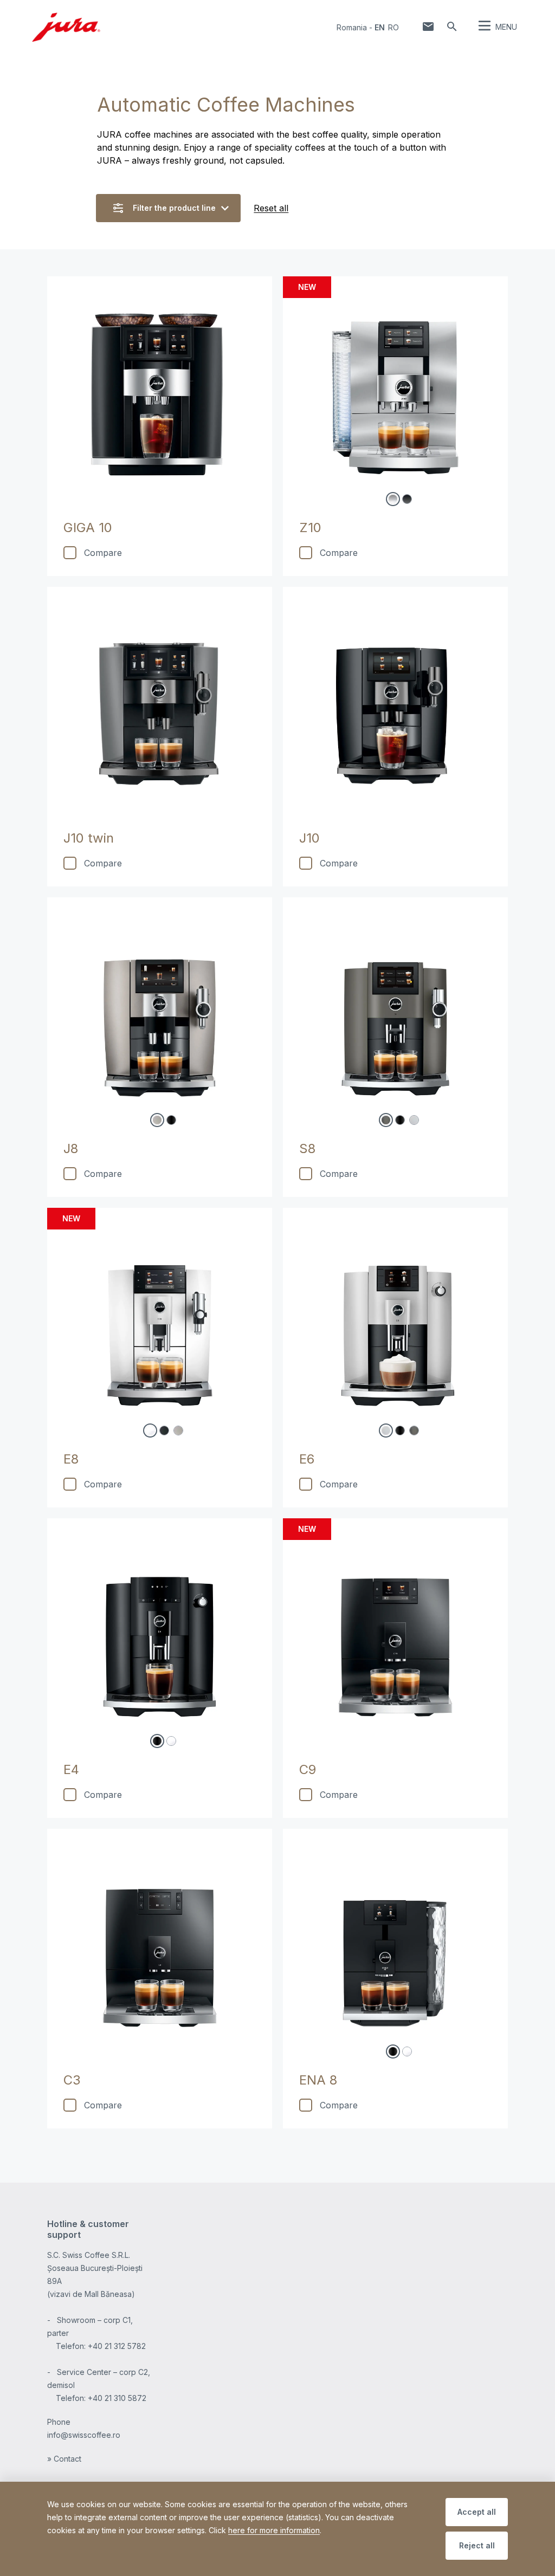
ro (393, 27)
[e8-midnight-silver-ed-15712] (178, 1431)
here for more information (274, 2530)
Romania (352, 27)
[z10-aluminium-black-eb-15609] (407, 499)
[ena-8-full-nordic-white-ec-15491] (407, 2051)
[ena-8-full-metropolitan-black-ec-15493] (393, 2051)
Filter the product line (174, 208)
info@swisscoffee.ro (84, 2435)
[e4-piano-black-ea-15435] (157, 1741)
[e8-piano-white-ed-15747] (150, 1431)
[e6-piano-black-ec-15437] (400, 1431)
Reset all (271, 208)
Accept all (477, 2512)
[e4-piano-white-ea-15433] (171, 1741)
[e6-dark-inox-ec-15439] (414, 1431)
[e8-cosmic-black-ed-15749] (164, 1431)
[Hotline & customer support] (428, 27)
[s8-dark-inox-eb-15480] (386, 1120)
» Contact (64, 2459)
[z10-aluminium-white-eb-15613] (393, 499)
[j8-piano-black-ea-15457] (171, 1120)
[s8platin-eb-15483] (414, 1120)
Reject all (477, 2545)
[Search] (452, 27)
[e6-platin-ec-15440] (386, 1431)
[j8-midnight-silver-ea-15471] (157, 1120)
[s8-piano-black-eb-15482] (400, 1120)
